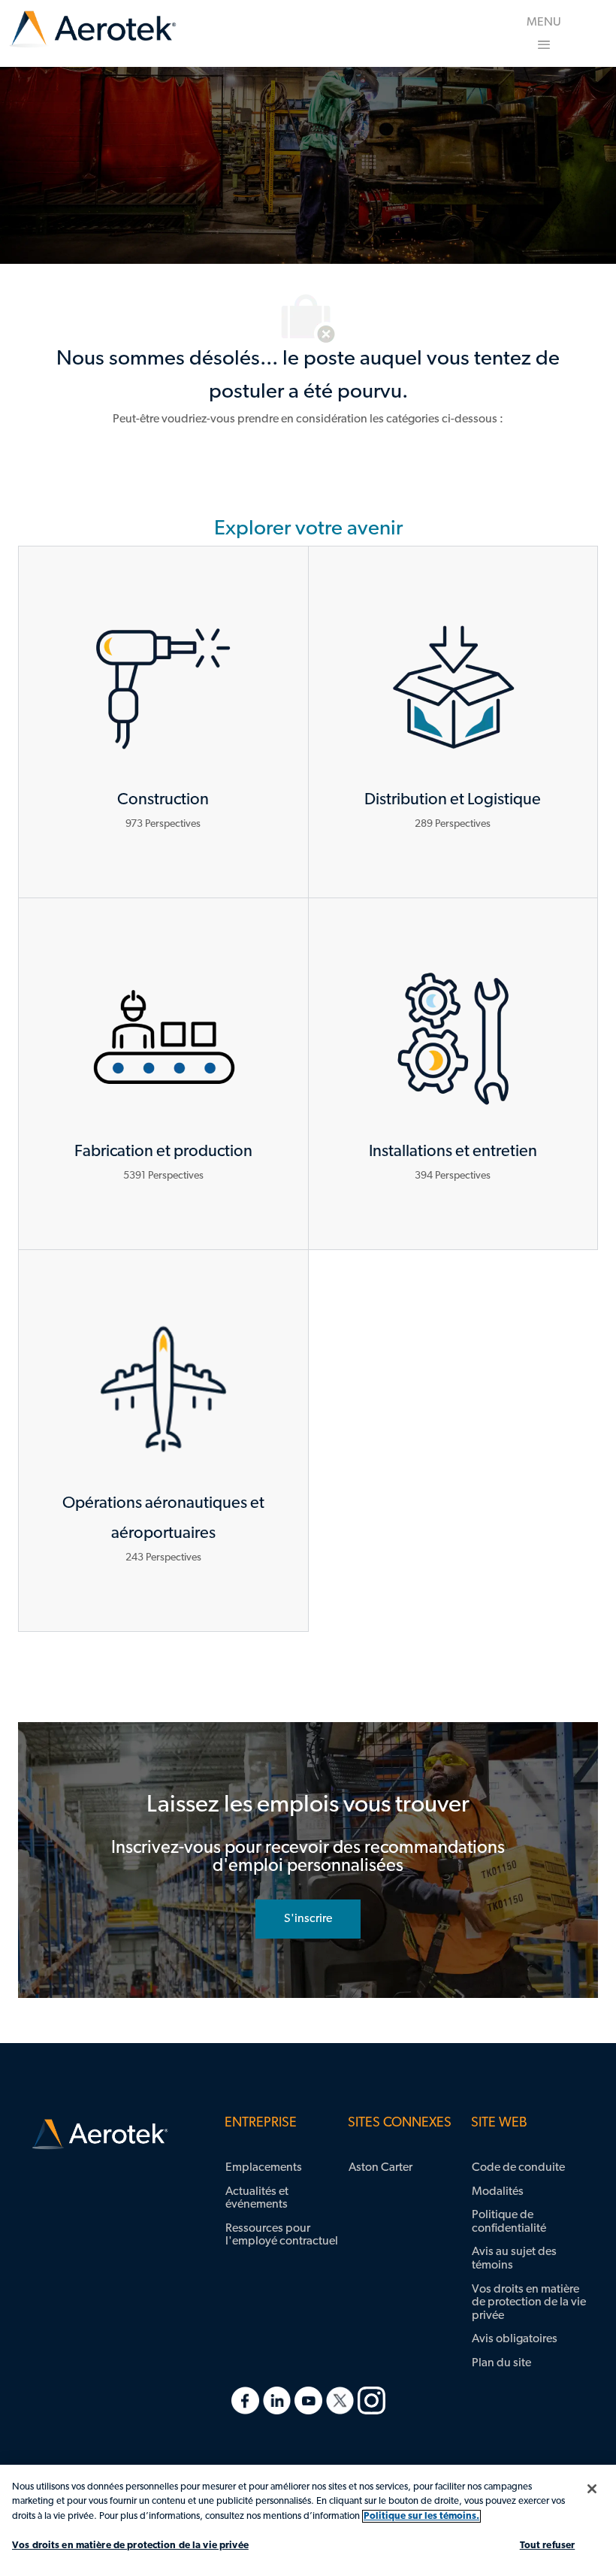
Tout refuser (548, 2546)
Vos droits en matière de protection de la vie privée (130, 2546)
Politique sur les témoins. (421, 2516)
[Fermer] (592, 2489)
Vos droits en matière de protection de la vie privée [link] (529, 2303)
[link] (93, 30)
